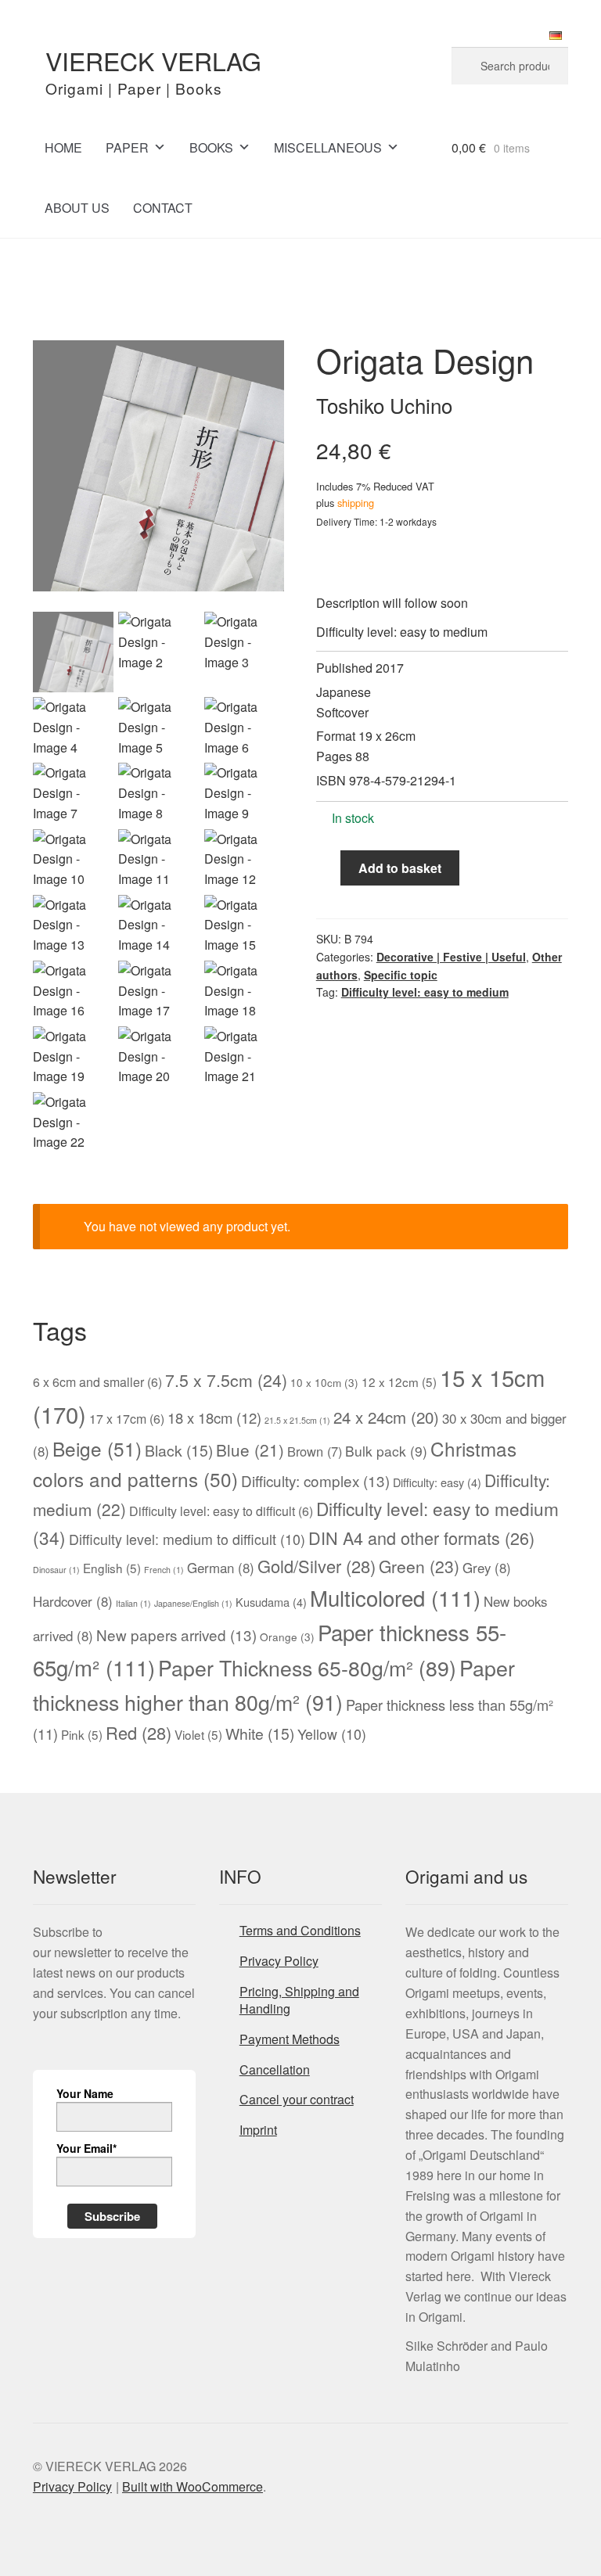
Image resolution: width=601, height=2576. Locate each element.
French (164, 1570)
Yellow (332, 1734)
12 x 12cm (399, 1381)
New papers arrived (176, 1635)
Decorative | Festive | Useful (451, 957)
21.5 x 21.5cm (297, 1420)
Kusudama (271, 1602)
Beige (97, 1448)
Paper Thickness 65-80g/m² (307, 1667)
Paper (127, 147)
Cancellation (275, 2069)
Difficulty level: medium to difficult (187, 1539)
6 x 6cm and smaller (97, 1382)
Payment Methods (290, 2039)
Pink (82, 1734)
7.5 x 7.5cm (226, 1380)
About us (77, 208)
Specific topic (401, 975)
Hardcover (73, 1601)
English (112, 1568)
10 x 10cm (324, 1382)
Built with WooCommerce (193, 2486)
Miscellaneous (328, 147)
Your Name (85, 2093)
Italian (133, 1603)
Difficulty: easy (437, 1482)
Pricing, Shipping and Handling (299, 2000)
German (221, 1568)
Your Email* (86, 2148)
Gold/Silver (317, 1566)
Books (211, 147)
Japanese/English (193, 1603)
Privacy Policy (279, 1961)
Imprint (258, 2130)
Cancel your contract (297, 2099)
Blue (250, 1450)
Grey (487, 1568)
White (260, 1734)
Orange (287, 1636)
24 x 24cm (386, 1417)
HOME (63, 147)
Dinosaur (56, 1570)
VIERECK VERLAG (153, 60)
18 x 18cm (214, 1417)
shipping (356, 503)
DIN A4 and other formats (421, 1538)
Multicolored (395, 1597)
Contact (163, 208)
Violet (198, 1734)
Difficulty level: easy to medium (425, 992)
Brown (315, 1451)
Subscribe (112, 2216)
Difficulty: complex (315, 1480)
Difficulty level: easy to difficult (221, 1511)
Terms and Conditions (300, 1930)
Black (179, 1450)
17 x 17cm (127, 1419)
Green (419, 1566)
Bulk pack (386, 1451)
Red (139, 1732)
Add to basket (400, 868)
